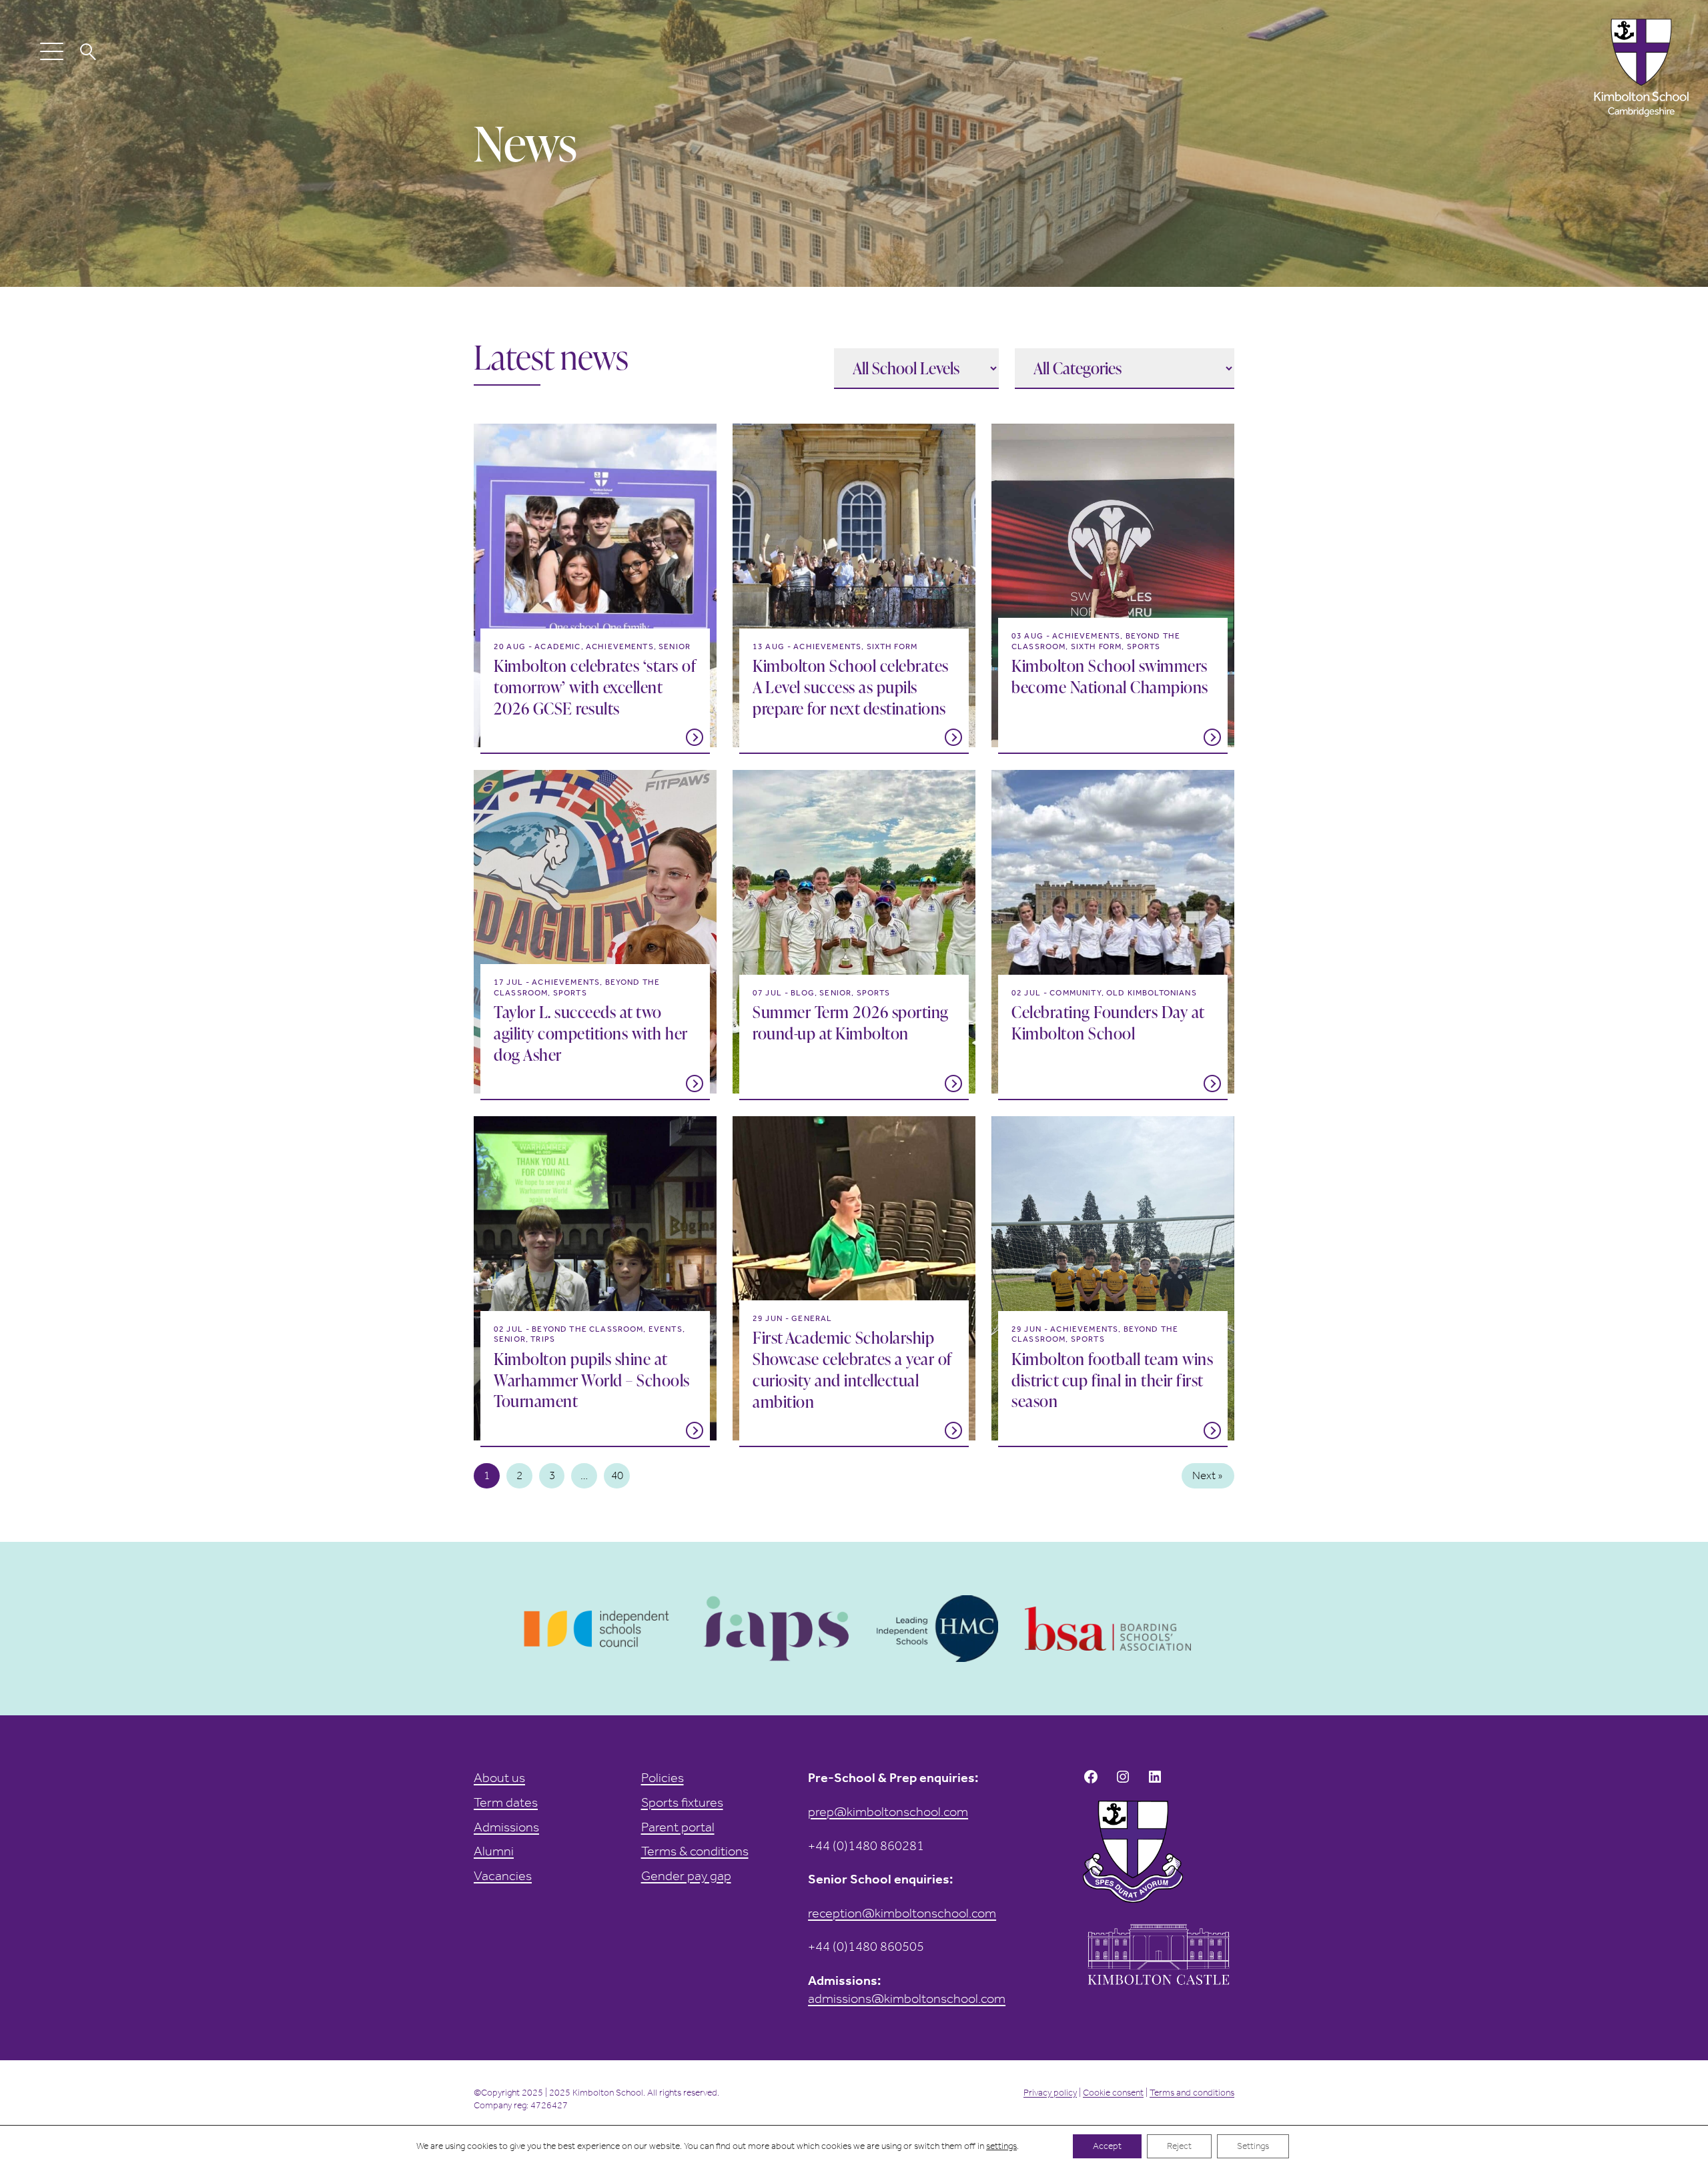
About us (499, 1777)
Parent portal (678, 1827)
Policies (663, 1777)
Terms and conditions (1192, 2093)
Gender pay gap (686, 1875)
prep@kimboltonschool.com (888, 1811)
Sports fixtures (682, 1802)
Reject (1179, 2146)
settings (1001, 2146)
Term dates (506, 1802)
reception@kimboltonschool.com (902, 1913)
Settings (1253, 2146)
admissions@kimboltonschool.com (907, 1998)
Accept (1107, 2146)
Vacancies (503, 1875)
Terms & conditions (695, 1851)
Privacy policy (1050, 2093)
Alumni (494, 1851)
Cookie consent (1113, 2093)
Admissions (506, 1827)
